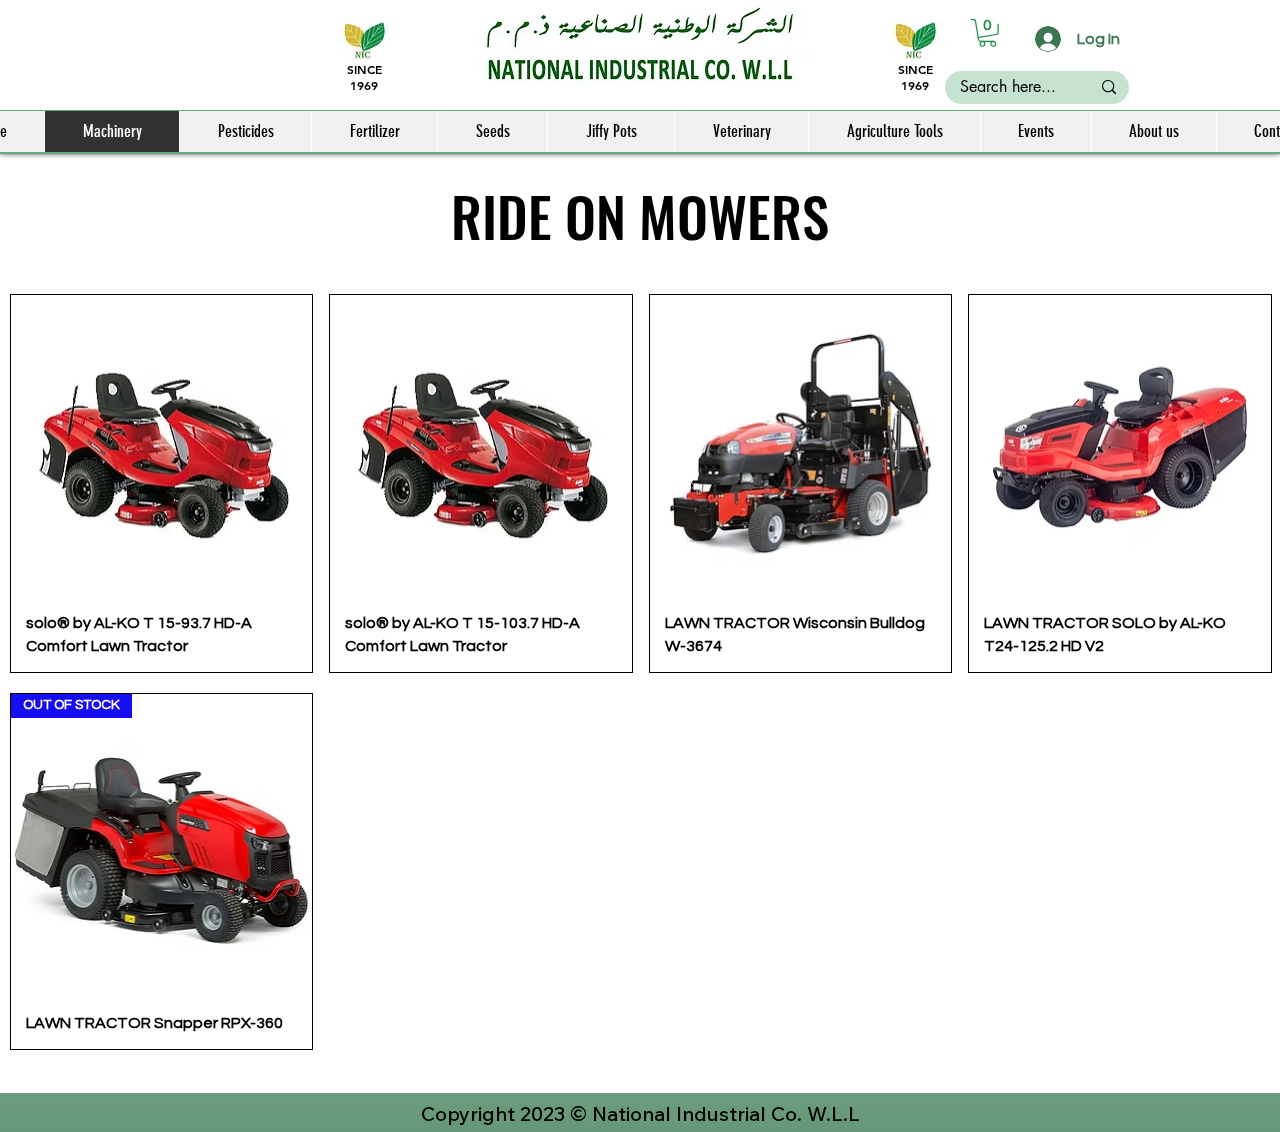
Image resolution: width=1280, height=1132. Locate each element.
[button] (987, 33)
